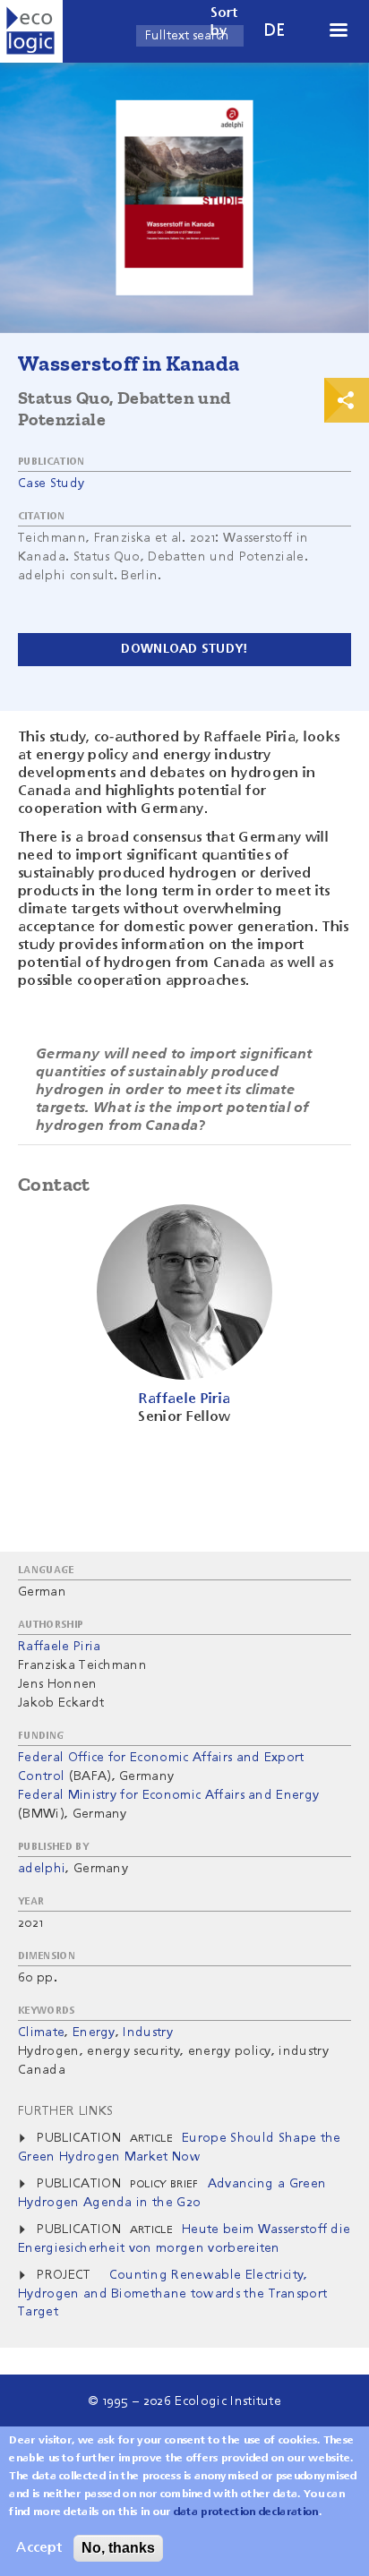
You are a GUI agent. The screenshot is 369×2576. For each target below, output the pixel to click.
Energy (94, 2033)
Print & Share (347, 400)
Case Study (51, 484)
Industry (148, 2033)
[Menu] (338, 32)
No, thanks (118, 2548)
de (275, 31)
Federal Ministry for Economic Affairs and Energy (168, 1795)
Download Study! (184, 649)
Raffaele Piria (59, 1647)
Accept (39, 2548)
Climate (41, 2033)
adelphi (42, 1869)
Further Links (65, 2111)
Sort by (224, 22)
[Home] (31, 31)
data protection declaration (246, 2512)
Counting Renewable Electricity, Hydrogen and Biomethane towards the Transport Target (172, 2294)
